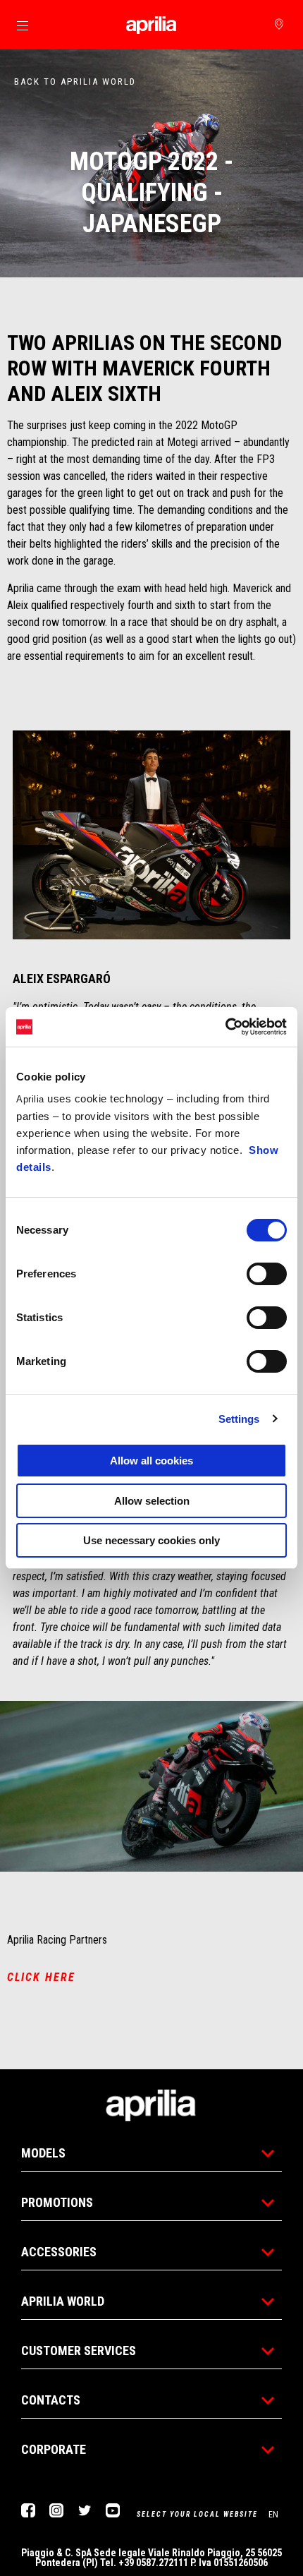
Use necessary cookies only (151, 1540)
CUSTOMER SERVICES (79, 2351)
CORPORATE (54, 2449)
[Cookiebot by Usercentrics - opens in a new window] (225, 1027)
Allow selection (152, 1501)
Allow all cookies (151, 1461)
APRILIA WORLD (63, 2301)
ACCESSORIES (59, 2252)
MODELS (43, 2153)
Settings (239, 1419)
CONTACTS (51, 2400)
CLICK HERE (41, 1977)
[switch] (267, 1274)
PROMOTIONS (57, 2202)
